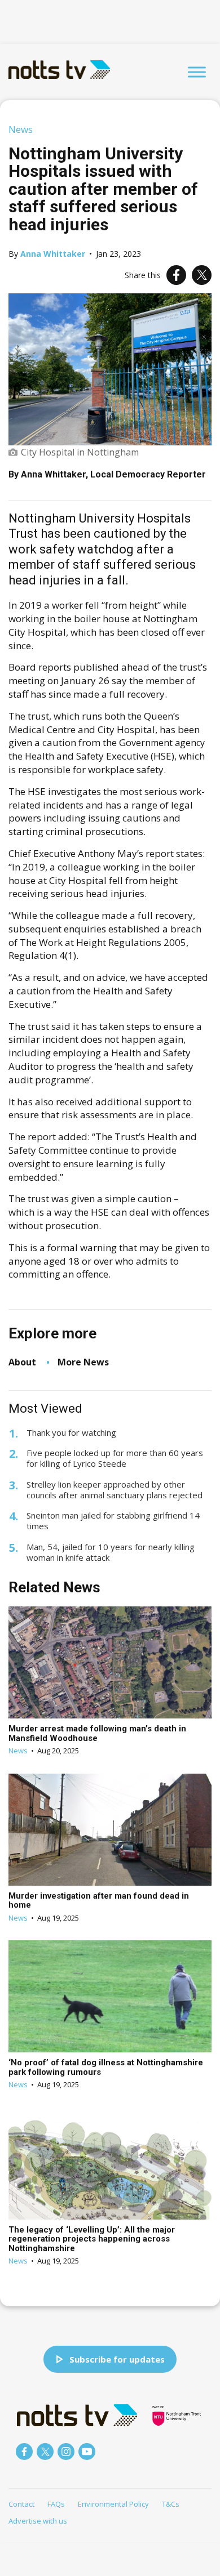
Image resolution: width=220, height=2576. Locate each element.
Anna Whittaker (53, 254)
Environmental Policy (113, 2504)
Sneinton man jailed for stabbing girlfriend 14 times (113, 1521)
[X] (202, 275)
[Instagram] (66, 2452)
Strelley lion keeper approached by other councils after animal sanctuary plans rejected (115, 1490)
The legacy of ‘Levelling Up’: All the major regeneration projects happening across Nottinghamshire (92, 2239)
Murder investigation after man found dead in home (99, 1901)
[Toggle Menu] (197, 72)
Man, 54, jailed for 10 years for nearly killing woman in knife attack (111, 1552)
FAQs (56, 2504)
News (21, 129)
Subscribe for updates (117, 2359)
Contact (21, 2504)
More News (83, 1362)
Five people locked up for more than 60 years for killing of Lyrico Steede (115, 1458)
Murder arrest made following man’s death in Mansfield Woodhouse (97, 1733)
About (22, 1362)
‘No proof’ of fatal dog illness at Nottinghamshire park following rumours (106, 2067)
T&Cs (171, 2504)
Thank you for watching (71, 1433)
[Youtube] (87, 2452)
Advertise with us (38, 2521)
